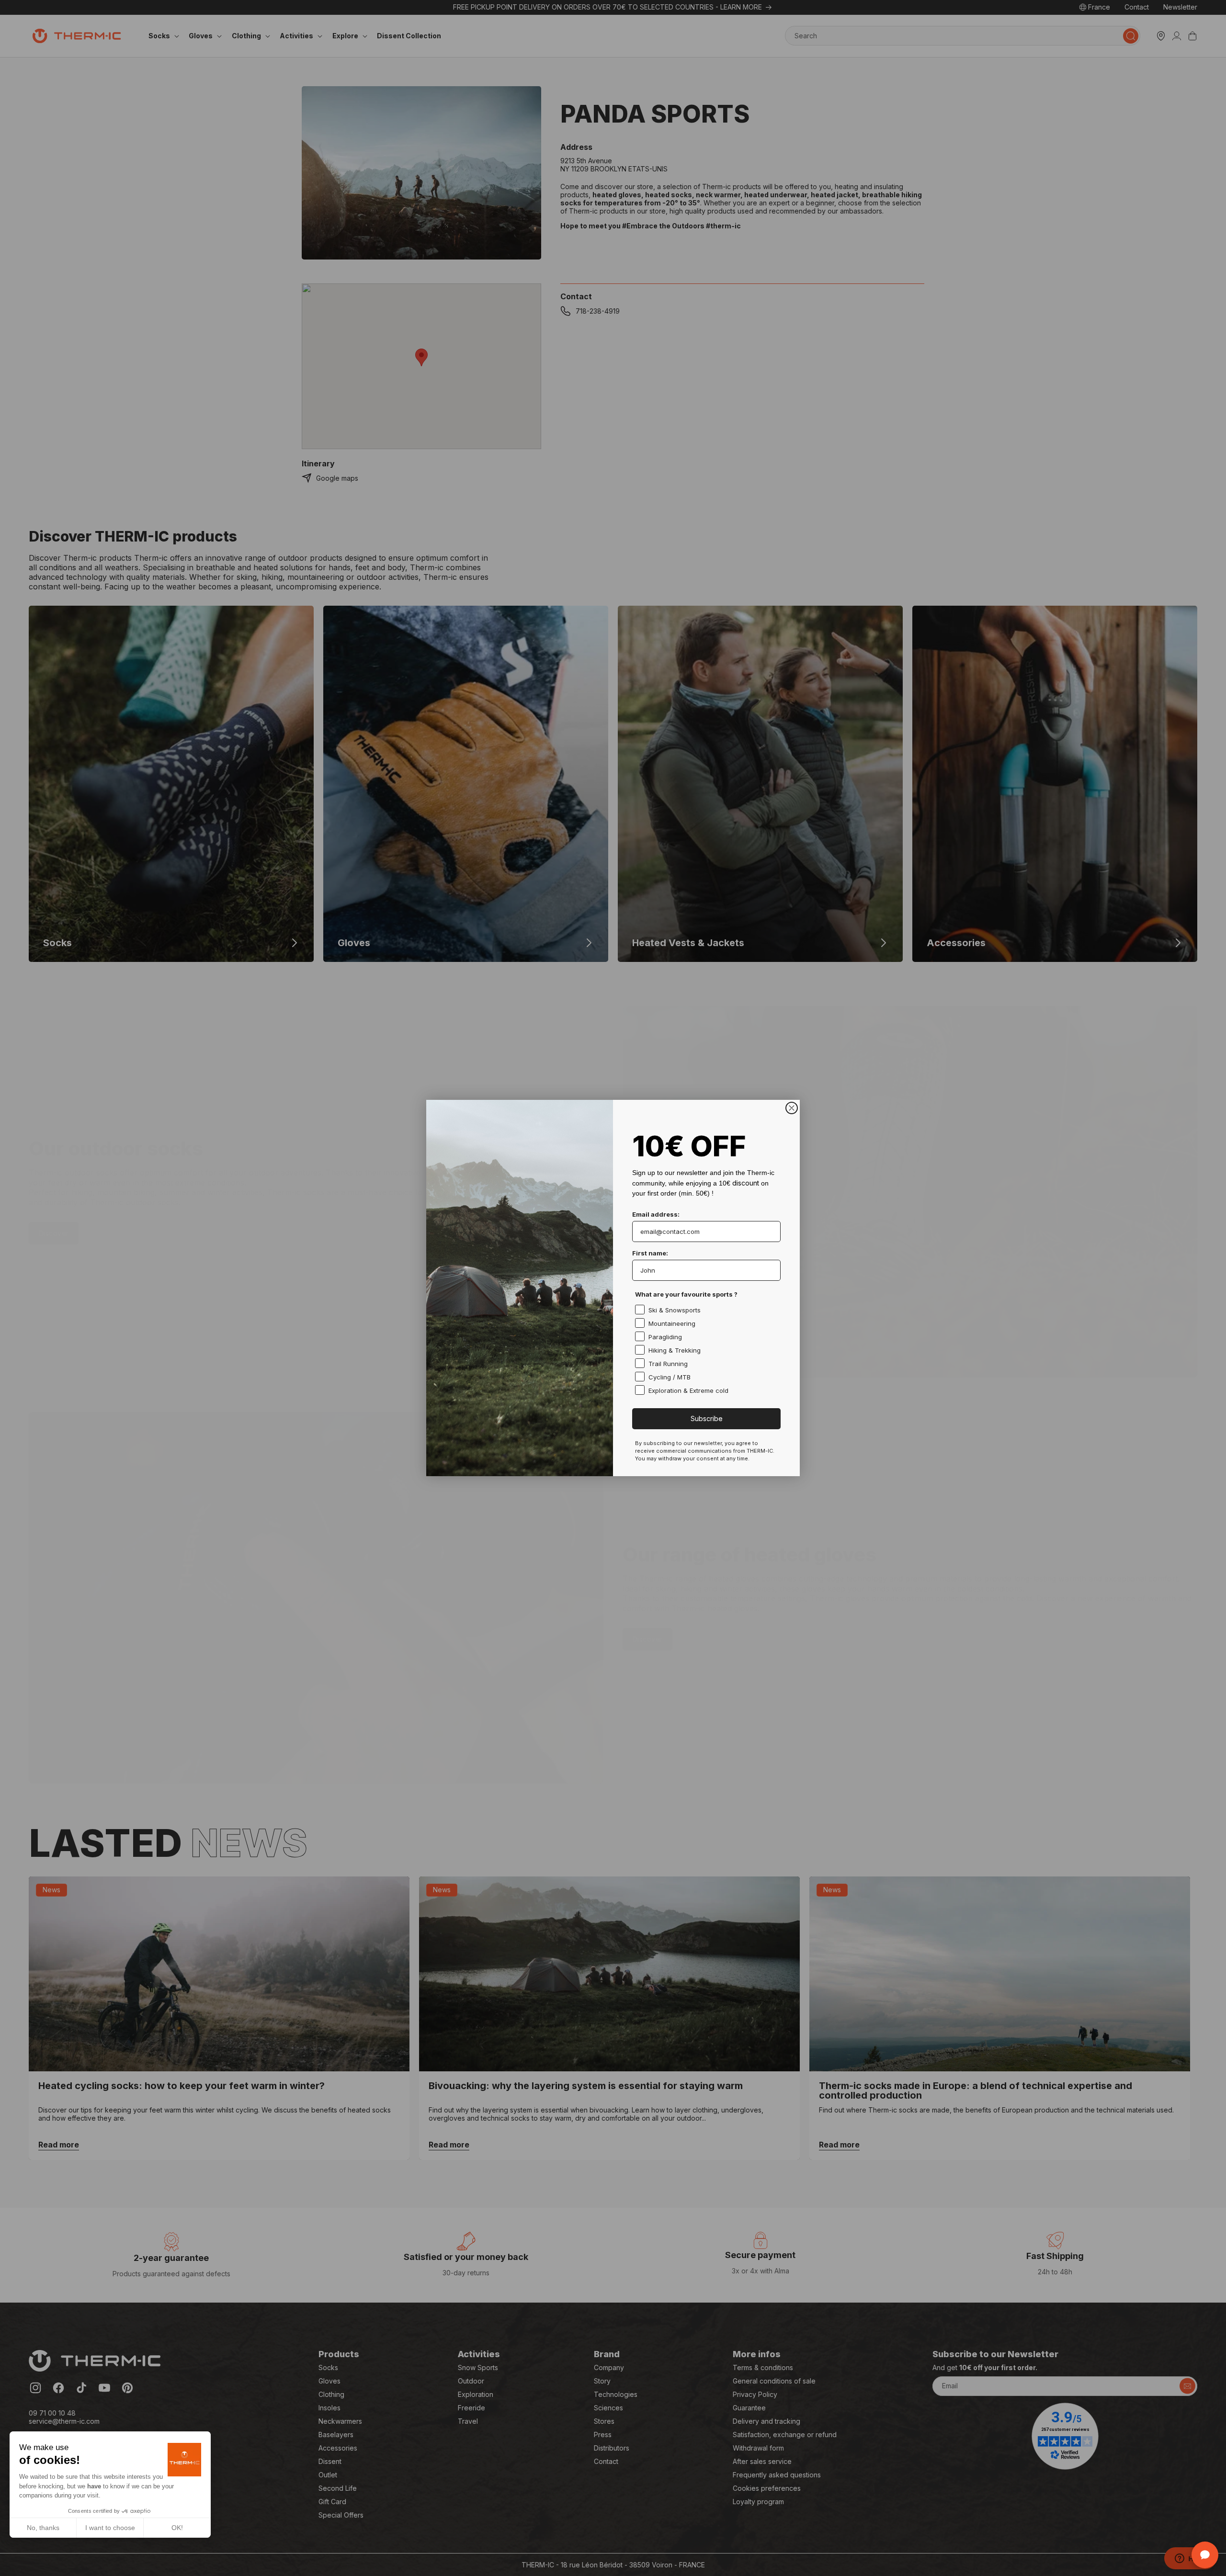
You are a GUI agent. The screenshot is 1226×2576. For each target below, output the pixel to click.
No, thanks (43, 2528)
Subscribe (707, 1418)
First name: (650, 1253)
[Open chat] (1205, 2555)
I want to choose (110, 2528)
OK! (177, 2528)
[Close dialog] (792, 1108)
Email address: (656, 1214)
